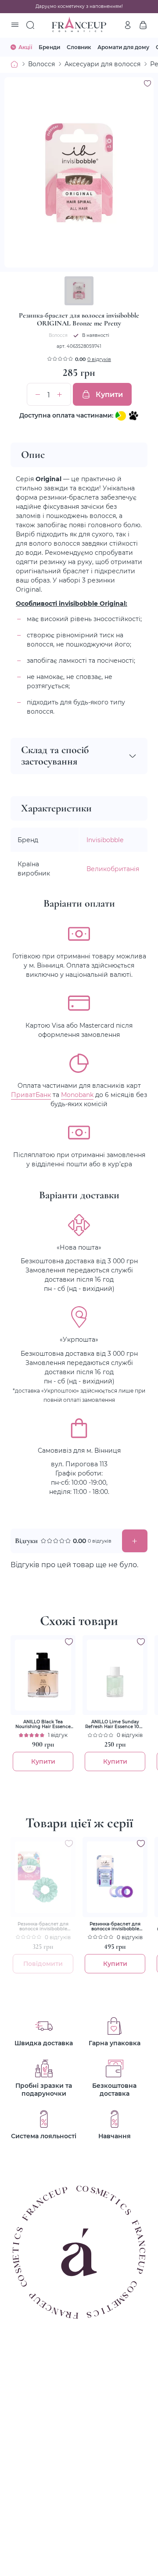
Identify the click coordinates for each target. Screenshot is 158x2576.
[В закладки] (147, 83)
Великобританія (113, 869)
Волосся (41, 64)
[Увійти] (128, 25)
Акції (25, 47)
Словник (79, 47)
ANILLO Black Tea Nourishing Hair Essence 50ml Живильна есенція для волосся (43, 1724)
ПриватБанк (31, 1095)
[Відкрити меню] (15, 25)
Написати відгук (135, 1541)
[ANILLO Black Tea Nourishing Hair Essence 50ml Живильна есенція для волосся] (43, 1675)
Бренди (49, 47)
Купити (109, 394)
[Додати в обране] (69, 1642)
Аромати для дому (123, 47)
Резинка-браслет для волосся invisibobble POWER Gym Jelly (115, 1926)
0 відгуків (99, 359)
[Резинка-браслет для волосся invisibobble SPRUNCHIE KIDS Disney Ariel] (43, 1877)
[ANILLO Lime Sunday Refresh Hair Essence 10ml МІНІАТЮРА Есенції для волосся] (115, 1675)
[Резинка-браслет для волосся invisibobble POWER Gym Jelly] (115, 1877)
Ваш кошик (143, 25)
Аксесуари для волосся (102, 64)
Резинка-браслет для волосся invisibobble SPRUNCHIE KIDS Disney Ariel (43, 1926)
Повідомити (43, 1963)
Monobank (77, 1095)
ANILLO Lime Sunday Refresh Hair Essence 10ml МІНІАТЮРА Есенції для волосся (115, 1724)
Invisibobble (105, 840)
